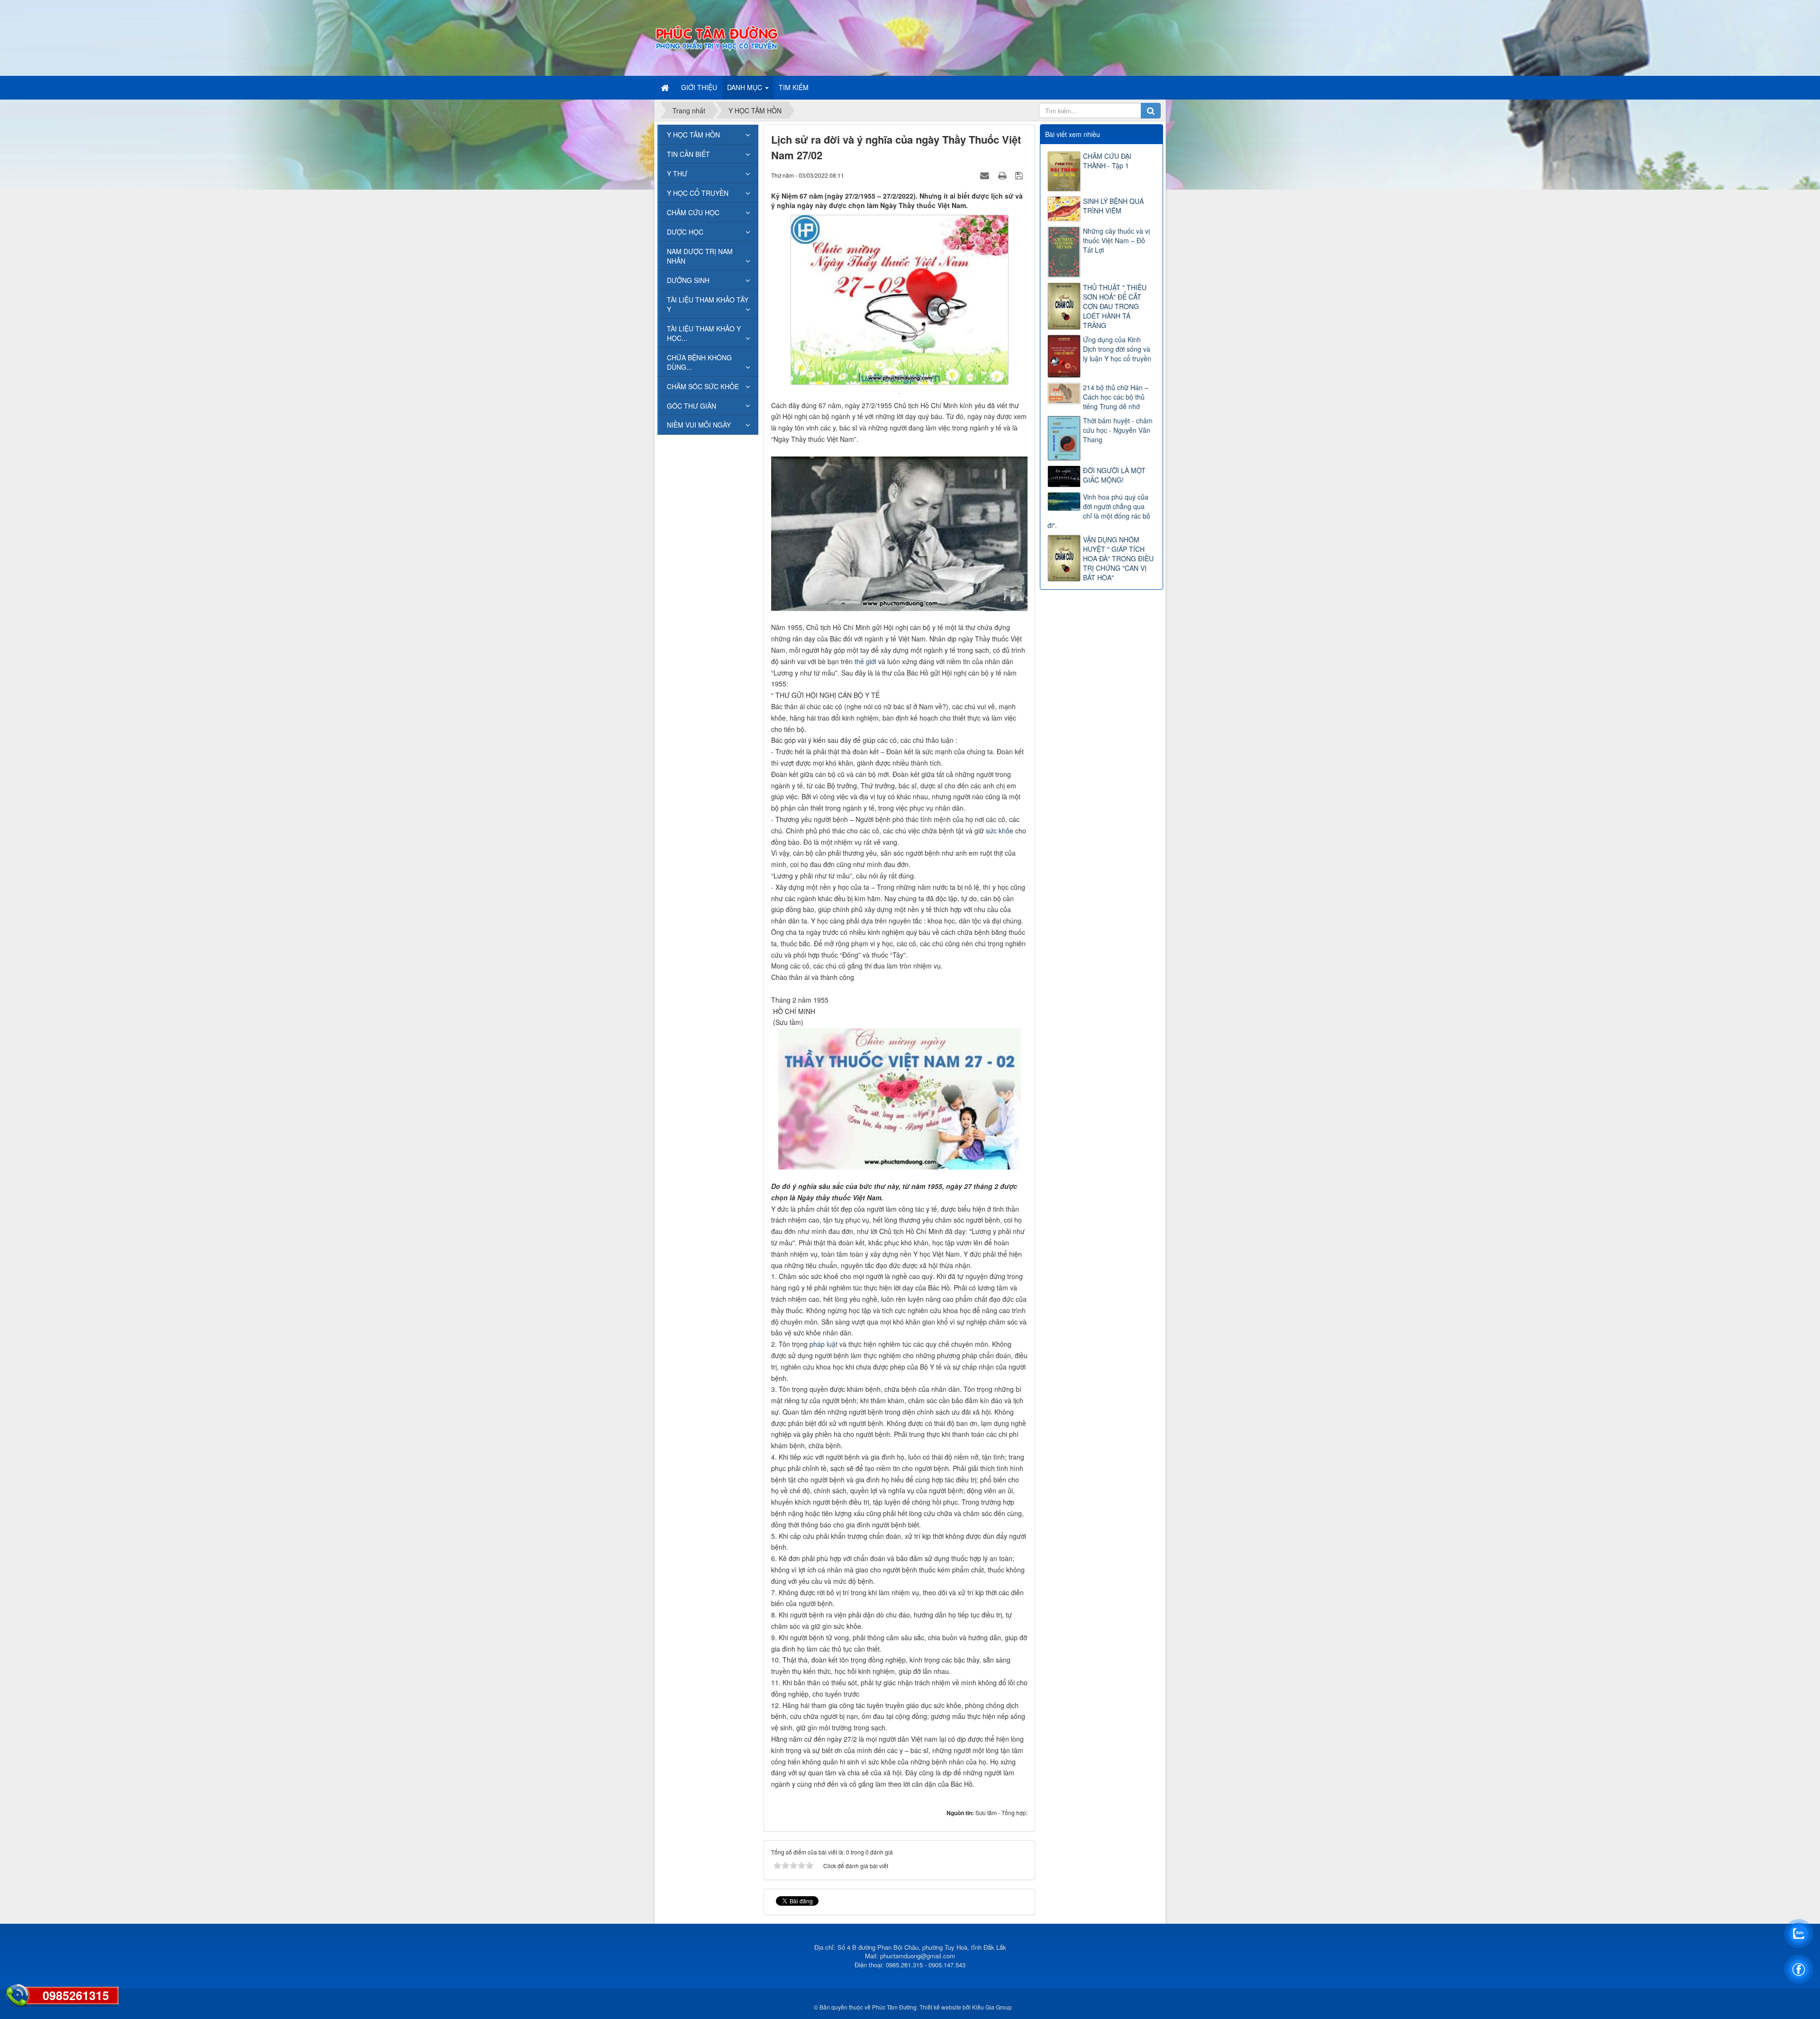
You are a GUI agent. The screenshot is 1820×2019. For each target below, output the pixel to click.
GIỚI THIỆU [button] (699, 87)
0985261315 (76, 1995)
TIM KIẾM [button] (794, 87)
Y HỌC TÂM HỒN (693, 135)
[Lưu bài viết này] (1020, 175)
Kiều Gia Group (992, 2007)
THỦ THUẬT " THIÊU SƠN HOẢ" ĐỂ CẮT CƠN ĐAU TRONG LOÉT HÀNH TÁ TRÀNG (1115, 306)
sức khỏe (1000, 831)
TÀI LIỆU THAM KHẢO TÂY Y (708, 304)
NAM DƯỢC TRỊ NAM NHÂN (700, 256)
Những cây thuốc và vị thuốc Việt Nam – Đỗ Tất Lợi (1116, 240)
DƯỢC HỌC (685, 232)
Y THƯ (677, 174)
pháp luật (824, 1344)
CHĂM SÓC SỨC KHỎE (703, 386)
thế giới (865, 661)
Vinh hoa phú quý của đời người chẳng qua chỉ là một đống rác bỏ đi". (1099, 511)
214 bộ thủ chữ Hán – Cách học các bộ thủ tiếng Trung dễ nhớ (1116, 397)
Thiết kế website (940, 2007)
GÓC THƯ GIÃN (692, 406)
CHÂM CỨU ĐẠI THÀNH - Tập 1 (1107, 161)
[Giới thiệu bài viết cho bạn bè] (986, 175)
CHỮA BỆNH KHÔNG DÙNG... (699, 362)
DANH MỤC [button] (746, 87)
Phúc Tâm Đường (894, 2007)
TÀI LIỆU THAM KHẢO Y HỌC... (704, 333)
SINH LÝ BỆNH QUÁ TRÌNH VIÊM (1113, 206)
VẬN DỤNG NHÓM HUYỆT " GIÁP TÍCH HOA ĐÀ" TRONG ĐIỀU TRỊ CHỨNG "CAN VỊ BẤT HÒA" (1118, 558)
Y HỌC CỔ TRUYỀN (698, 193)
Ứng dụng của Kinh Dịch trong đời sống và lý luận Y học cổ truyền (1117, 349)
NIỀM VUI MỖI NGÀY (699, 425)
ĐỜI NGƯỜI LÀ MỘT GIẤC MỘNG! (1114, 475)
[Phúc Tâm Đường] (716, 37)
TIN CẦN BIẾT (688, 154)
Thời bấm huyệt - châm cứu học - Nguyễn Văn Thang (1118, 430)
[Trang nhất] (666, 87)
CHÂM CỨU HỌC (693, 212)
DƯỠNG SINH (688, 280)
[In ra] (1003, 175)
